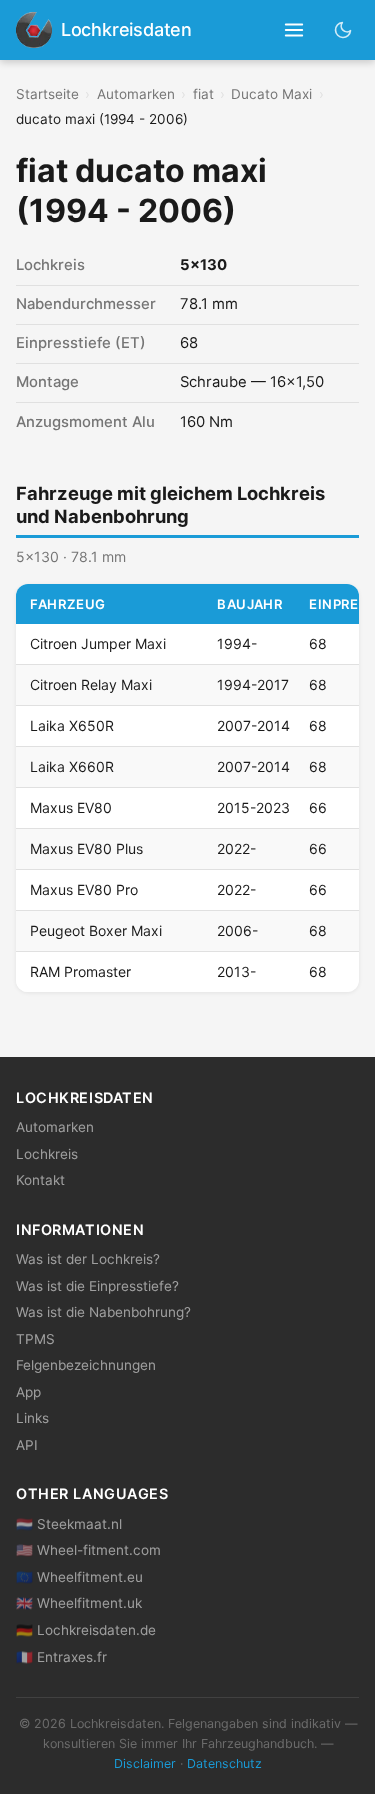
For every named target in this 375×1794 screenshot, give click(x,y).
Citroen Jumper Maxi (98, 643)
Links (32, 1418)
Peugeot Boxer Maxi (96, 930)
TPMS (35, 1339)
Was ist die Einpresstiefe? (97, 1286)
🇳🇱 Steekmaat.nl (69, 1524)
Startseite (47, 94)
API (27, 1445)
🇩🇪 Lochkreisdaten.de (86, 1630)
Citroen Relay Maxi (91, 684)
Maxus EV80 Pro (84, 889)
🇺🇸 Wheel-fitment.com (88, 1550)
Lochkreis (47, 1154)
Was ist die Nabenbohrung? (103, 1312)
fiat (203, 94)
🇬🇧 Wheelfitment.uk (79, 1603)
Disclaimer (145, 1763)
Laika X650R (72, 725)
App (28, 1392)
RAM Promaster (80, 971)
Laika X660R (72, 766)
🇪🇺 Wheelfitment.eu (79, 1577)
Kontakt (40, 1180)
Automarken (136, 94)
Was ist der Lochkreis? (88, 1259)
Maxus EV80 (71, 807)
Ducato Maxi (271, 94)
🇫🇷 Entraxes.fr (61, 1657)
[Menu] (294, 30)
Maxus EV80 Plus (86, 848)
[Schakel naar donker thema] (343, 29)
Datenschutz (224, 1763)
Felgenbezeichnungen (86, 1365)
